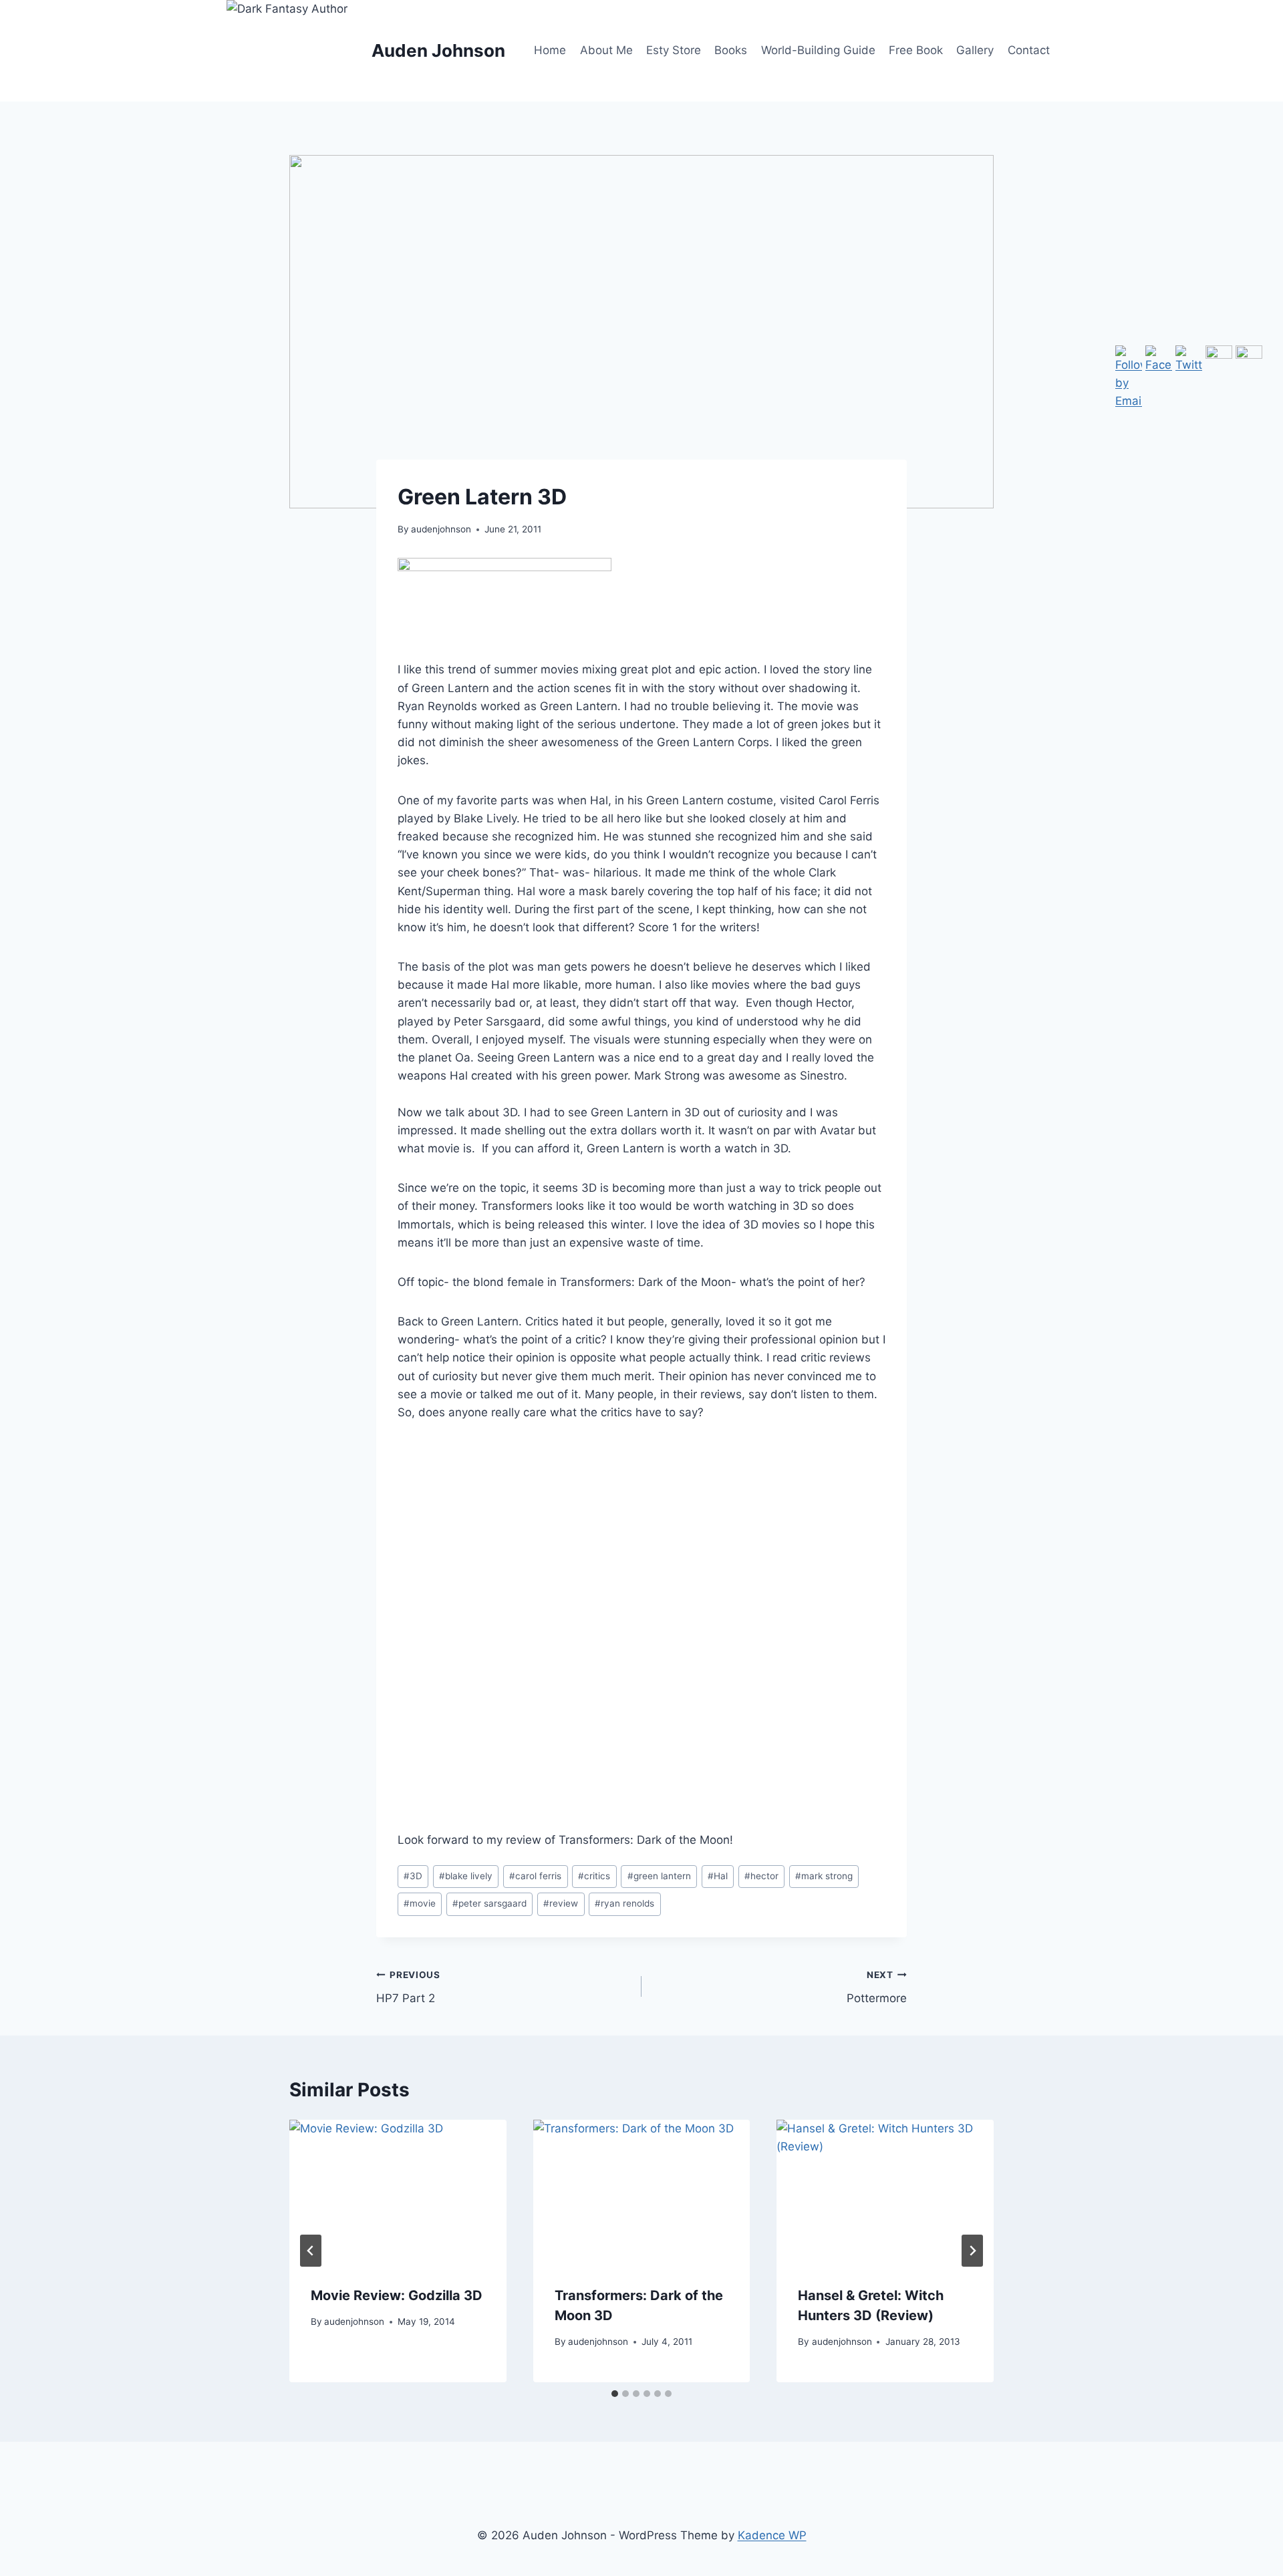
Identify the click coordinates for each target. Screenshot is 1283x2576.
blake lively (466, 1876)
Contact (1029, 50)
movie (420, 1903)
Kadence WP (772, 2535)
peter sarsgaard (489, 1903)
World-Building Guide (818, 50)
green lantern (659, 1876)
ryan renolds (624, 1903)
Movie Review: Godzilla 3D (397, 2295)
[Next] (972, 2251)
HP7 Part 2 (408, 1987)
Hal (718, 1876)
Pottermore (877, 1987)
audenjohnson (441, 529)
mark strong (824, 1876)
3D (413, 1876)
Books (731, 50)
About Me (606, 50)
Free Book (916, 50)
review (561, 1903)
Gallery (975, 50)
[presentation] (398, 2192)
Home (550, 50)
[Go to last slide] (311, 2251)
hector (761, 1876)
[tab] (615, 2394)
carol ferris (535, 1876)
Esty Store (674, 50)
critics (594, 1876)
